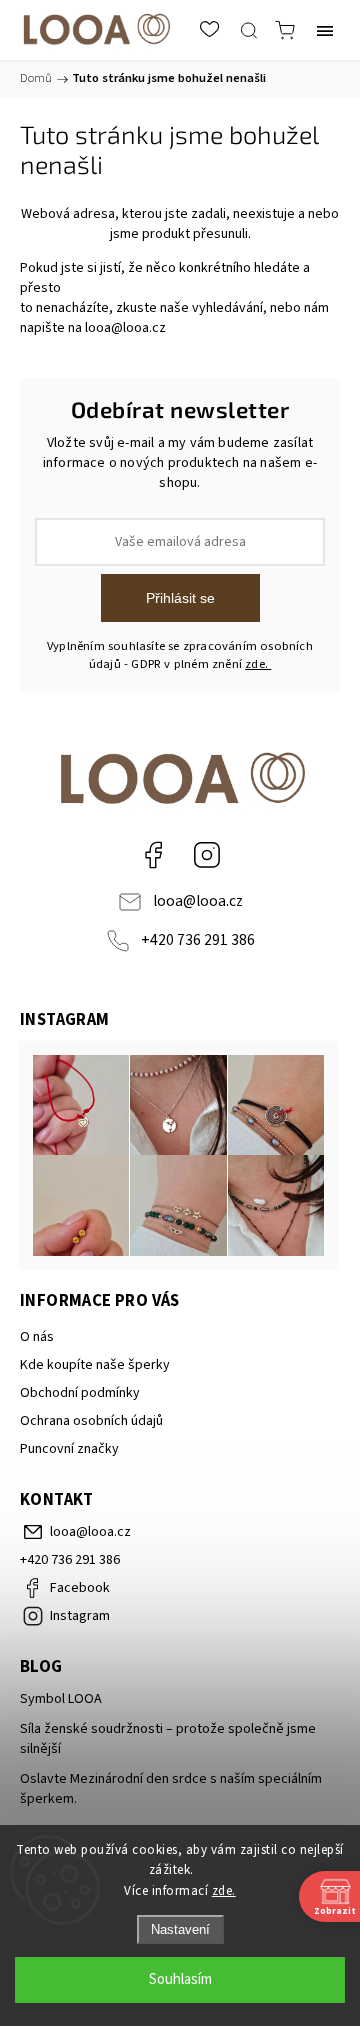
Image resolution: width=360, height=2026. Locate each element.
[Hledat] (249, 30)
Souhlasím (180, 1979)
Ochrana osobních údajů (91, 1421)
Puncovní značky (69, 1449)
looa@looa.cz (125, 328)
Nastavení (180, 1929)
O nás (37, 1337)
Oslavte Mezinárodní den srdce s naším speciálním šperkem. (171, 1789)
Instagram (207, 855)
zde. (224, 1891)
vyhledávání (227, 308)
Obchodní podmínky (80, 1393)
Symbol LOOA (61, 1699)
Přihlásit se (180, 598)
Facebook (153, 855)
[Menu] (325, 30)
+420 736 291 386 (198, 940)
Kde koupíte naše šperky (95, 1365)
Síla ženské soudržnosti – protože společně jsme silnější (168, 1739)
